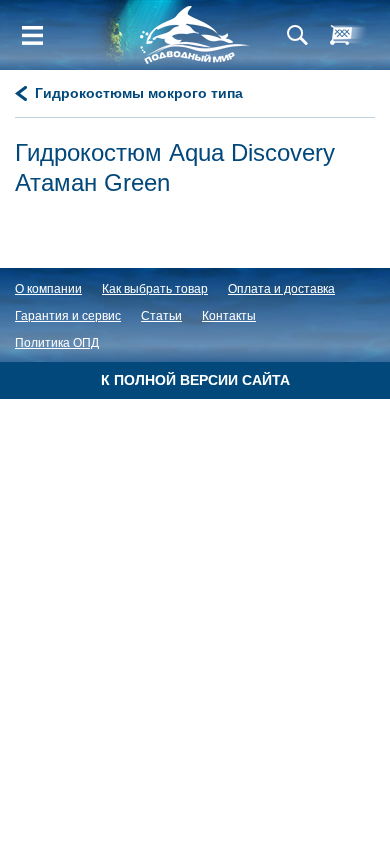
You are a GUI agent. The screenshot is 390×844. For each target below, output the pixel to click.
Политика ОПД (57, 343)
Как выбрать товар (155, 289)
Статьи (161, 316)
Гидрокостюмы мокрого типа (139, 93)
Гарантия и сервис (68, 316)
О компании (48, 289)
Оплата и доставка (281, 289)
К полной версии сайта (195, 380)
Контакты (229, 316)
